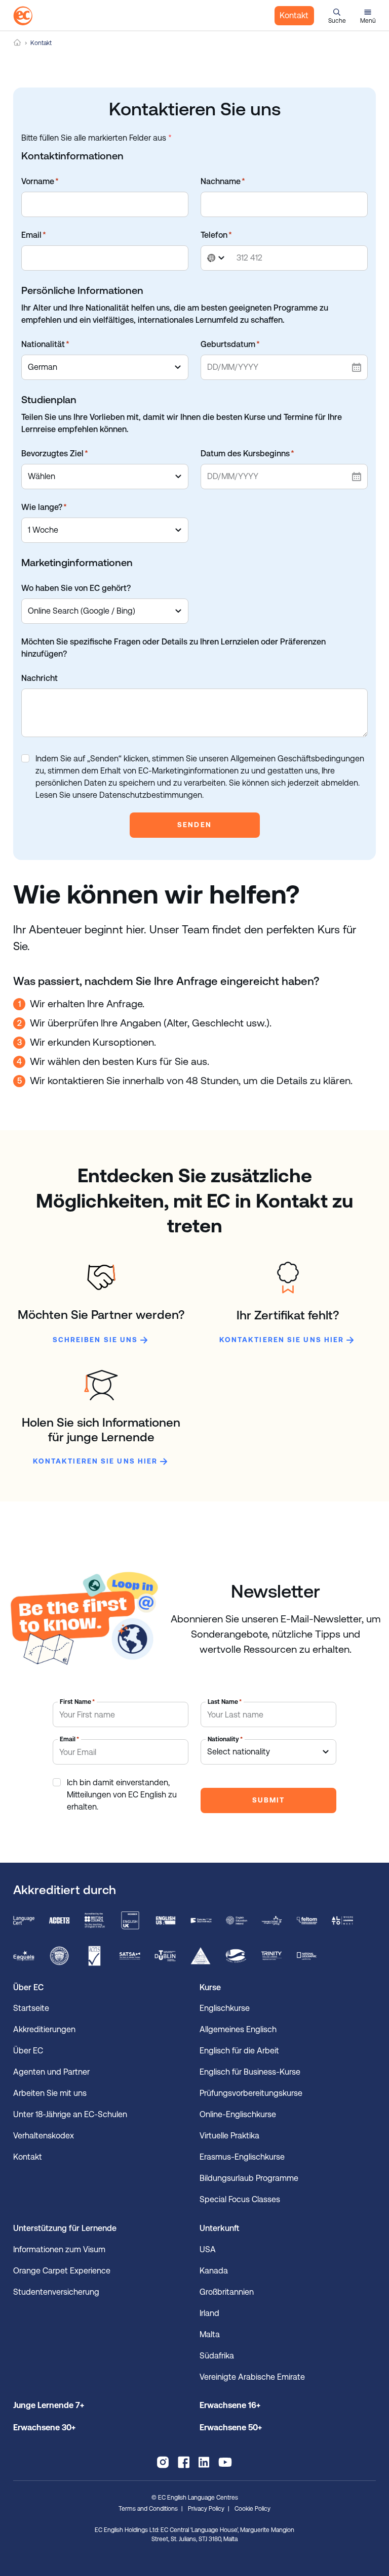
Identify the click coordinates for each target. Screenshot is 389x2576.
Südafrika (217, 2356)
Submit (269, 1800)
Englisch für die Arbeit (239, 2051)
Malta (210, 2334)
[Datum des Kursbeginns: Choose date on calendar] (356, 477)
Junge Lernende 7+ (49, 2405)
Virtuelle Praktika (229, 2136)
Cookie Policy (252, 2509)
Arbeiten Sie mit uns (50, 2093)
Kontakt (294, 15)
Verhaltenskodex (44, 2136)
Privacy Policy (206, 2509)
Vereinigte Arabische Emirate (252, 2377)
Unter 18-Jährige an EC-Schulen (70, 2114)
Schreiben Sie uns (95, 1340)
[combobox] (217, 258)
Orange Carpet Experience (62, 2271)
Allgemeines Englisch (238, 2029)
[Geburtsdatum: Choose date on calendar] (356, 367)
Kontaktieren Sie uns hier (282, 1340)
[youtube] (225, 2462)
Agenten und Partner (51, 2072)
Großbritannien (227, 2292)
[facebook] (184, 2462)
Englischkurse (225, 2008)
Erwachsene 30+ (44, 2428)
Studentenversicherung (56, 2292)
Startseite (31, 2008)
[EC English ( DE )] (23, 16)
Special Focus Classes (240, 2199)
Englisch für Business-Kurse (250, 2072)
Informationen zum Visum (59, 2249)
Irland (209, 2313)
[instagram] (163, 2462)
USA (208, 2249)
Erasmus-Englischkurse (242, 2157)
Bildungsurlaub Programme (249, 2178)
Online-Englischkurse (238, 2114)
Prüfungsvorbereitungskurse (251, 2093)
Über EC (28, 2051)
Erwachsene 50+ (231, 2428)
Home (17, 43)
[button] (337, 16)
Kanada (214, 2271)
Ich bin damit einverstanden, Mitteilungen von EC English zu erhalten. (122, 1795)
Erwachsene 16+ (230, 2405)
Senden (194, 825)
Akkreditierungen (44, 2029)
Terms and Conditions (148, 2509)
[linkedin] (204, 2462)
